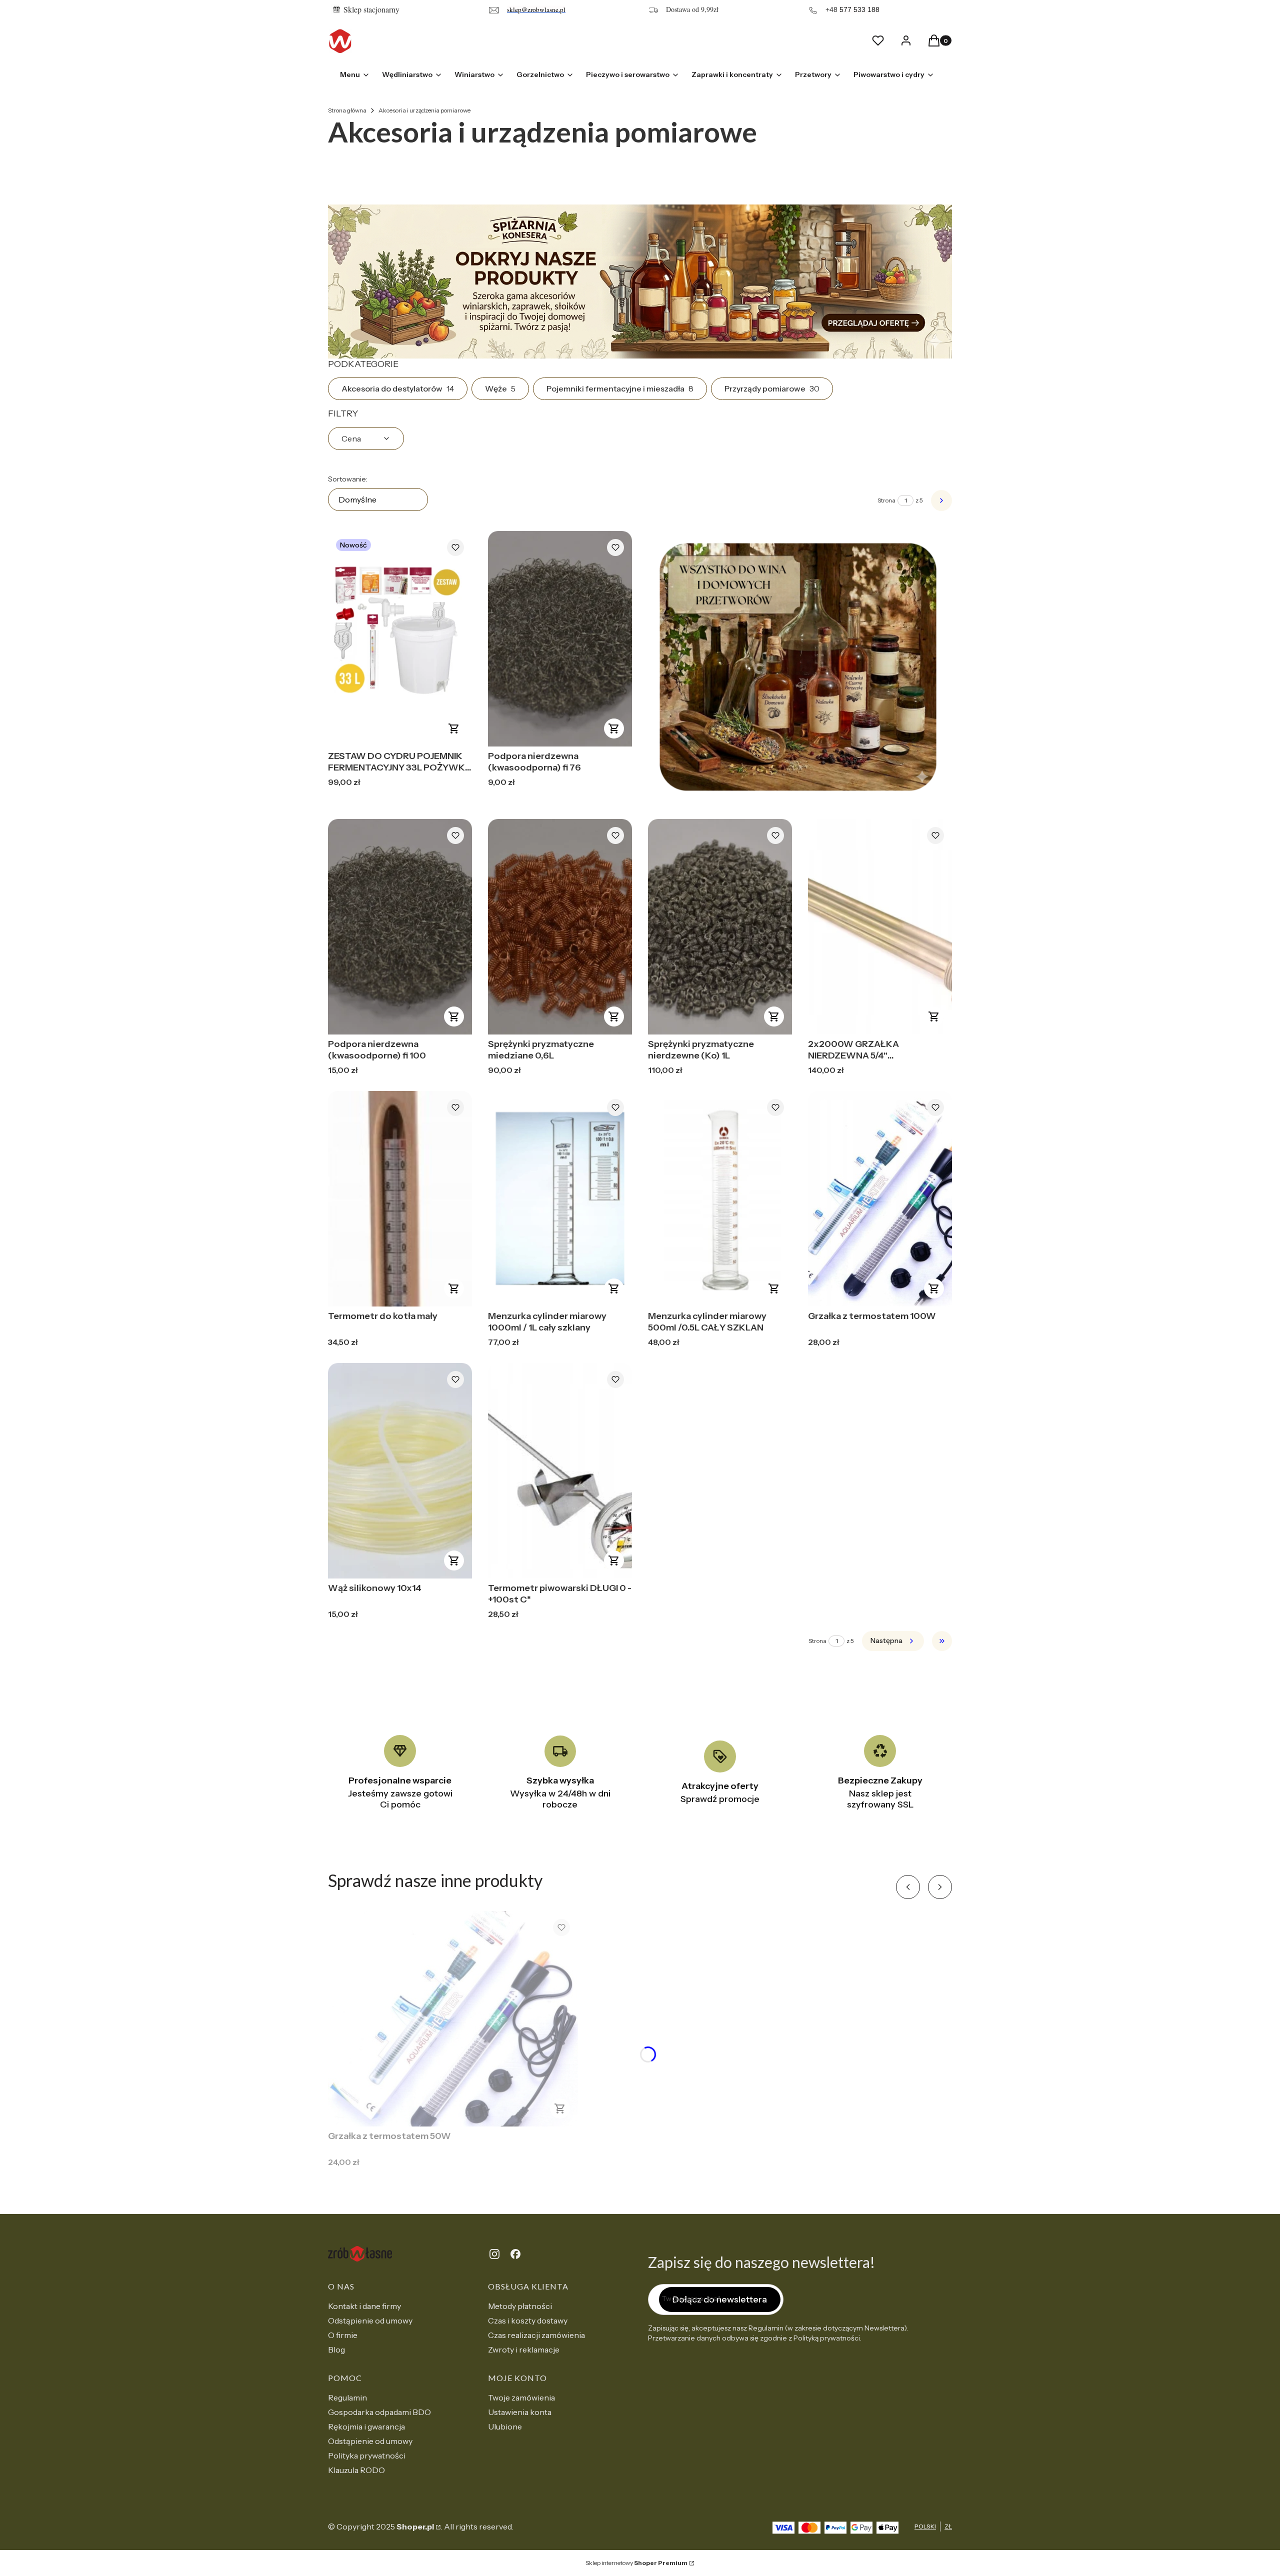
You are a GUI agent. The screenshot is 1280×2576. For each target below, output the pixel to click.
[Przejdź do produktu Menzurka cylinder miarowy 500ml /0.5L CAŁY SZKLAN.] (720, 1199)
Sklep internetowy (636, 2563)
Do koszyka (454, 728)
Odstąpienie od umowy (370, 2320)
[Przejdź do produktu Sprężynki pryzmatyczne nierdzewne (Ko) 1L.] (720, 927)
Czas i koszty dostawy (528, 2320)
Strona (886, 500)
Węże (500, 388)
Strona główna (347, 110)
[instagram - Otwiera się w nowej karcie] (494, 2254)
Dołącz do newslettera (720, 2299)
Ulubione (505, 2426)
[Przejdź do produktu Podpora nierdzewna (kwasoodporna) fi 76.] (560, 639)
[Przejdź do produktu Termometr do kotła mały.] (400, 1199)
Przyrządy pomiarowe (772, 388)
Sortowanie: (348, 479)
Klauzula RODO (356, 2470)
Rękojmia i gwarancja (366, 2426)
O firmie (343, 2335)
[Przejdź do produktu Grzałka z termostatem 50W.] (453, 2019)
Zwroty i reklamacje (524, 2349)
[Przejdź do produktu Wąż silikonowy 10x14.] (400, 1471)
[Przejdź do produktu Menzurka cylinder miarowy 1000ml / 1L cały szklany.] (560, 1199)
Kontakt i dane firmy (364, 2306)
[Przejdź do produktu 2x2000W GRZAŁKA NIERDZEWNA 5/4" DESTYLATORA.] (880, 927)
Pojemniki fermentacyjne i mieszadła (620, 388)
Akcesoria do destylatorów (398, 388)
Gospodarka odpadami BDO (379, 2412)
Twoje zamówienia (521, 2397)
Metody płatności (520, 2306)
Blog (336, 2349)
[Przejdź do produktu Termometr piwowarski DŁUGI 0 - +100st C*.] (560, 1471)
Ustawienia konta (520, 2412)
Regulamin (347, 2397)
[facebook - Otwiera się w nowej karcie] (515, 2254)
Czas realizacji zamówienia (536, 2335)
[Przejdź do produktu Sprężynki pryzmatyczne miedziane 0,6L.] (560, 927)
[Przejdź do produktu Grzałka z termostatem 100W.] (880, 1199)
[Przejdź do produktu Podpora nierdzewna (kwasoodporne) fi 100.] (400, 927)
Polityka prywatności (367, 2455)
